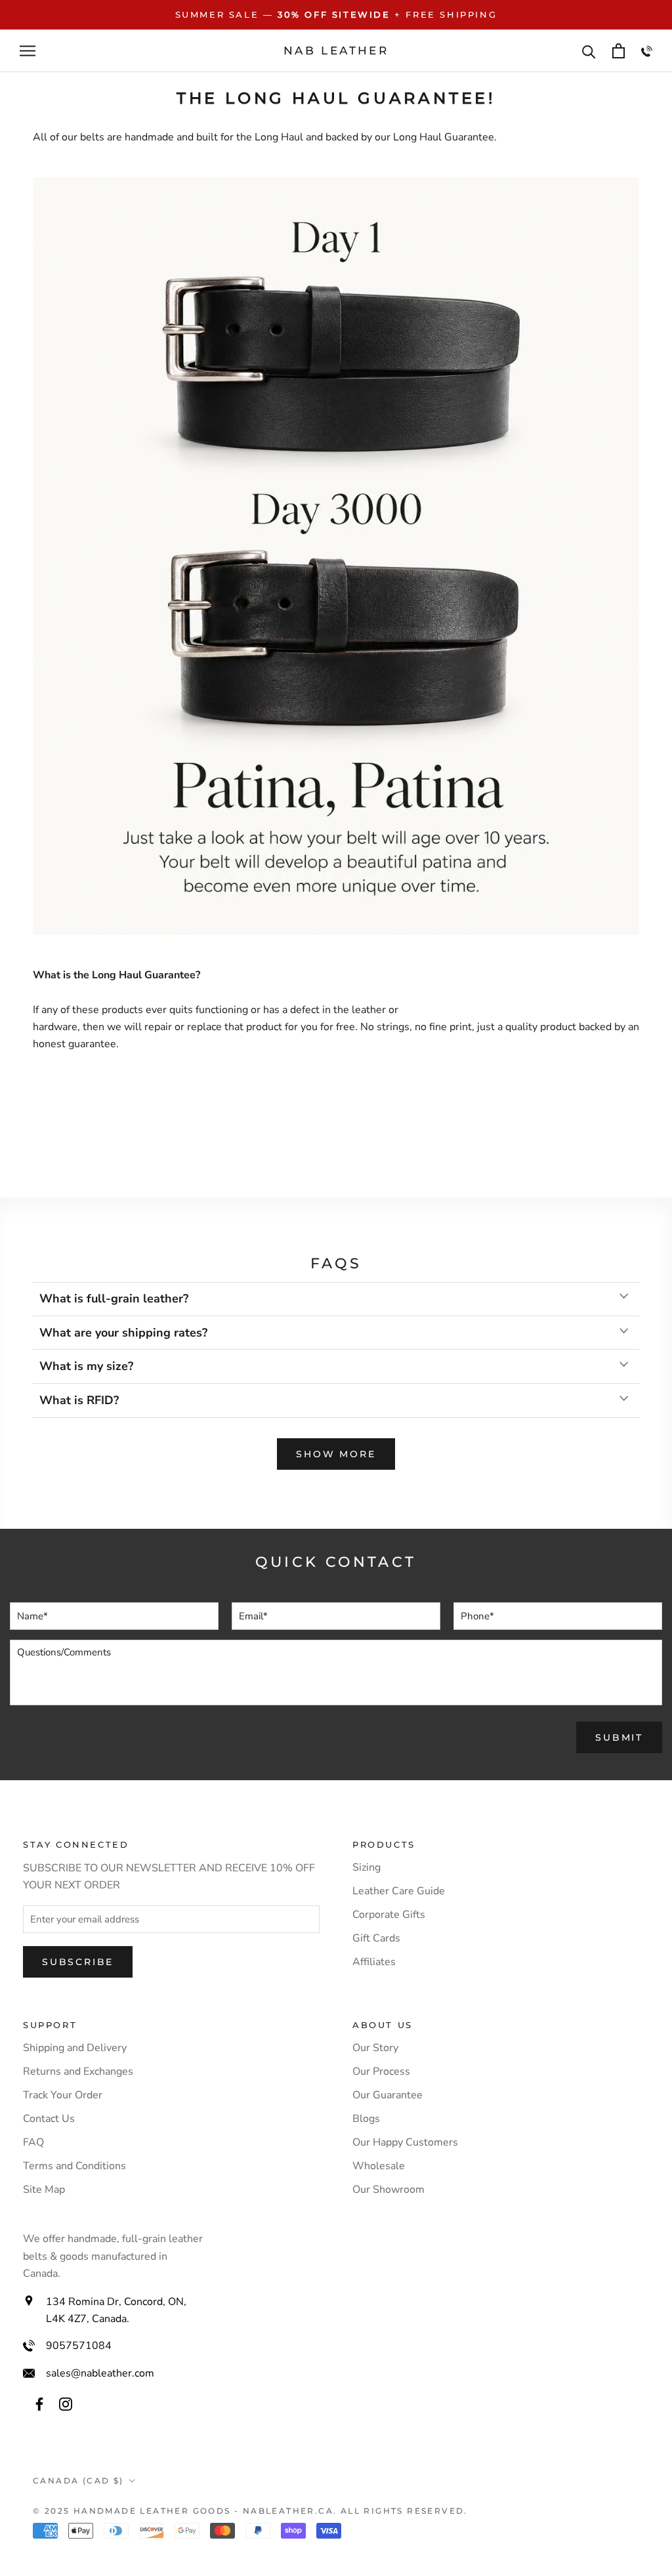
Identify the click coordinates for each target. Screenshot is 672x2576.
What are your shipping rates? (123, 1333)
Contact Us (49, 2119)
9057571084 (79, 2346)
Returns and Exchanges (78, 2071)
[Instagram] (66, 2403)
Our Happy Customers (405, 2142)
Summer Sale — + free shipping (336, 14)
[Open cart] (619, 51)
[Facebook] (39, 2403)
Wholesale (379, 2166)
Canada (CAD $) (78, 2481)
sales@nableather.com (100, 2373)
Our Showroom (388, 2190)
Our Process (381, 2071)
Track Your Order (63, 2095)
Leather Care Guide (399, 1891)
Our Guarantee (388, 2095)
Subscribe (78, 1962)
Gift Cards (376, 1938)
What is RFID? (79, 1400)
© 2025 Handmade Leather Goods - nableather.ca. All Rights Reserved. (250, 2511)
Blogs (366, 2119)
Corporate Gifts (389, 1915)
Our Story (375, 2048)
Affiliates (374, 1962)
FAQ (33, 2142)
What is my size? (86, 1366)
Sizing (367, 1867)
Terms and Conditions (74, 2166)
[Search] (589, 51)
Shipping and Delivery (75, 2048)
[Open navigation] (28, 51)
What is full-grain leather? (114, 1298)
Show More (336, 1454)
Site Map (44, 2190)
